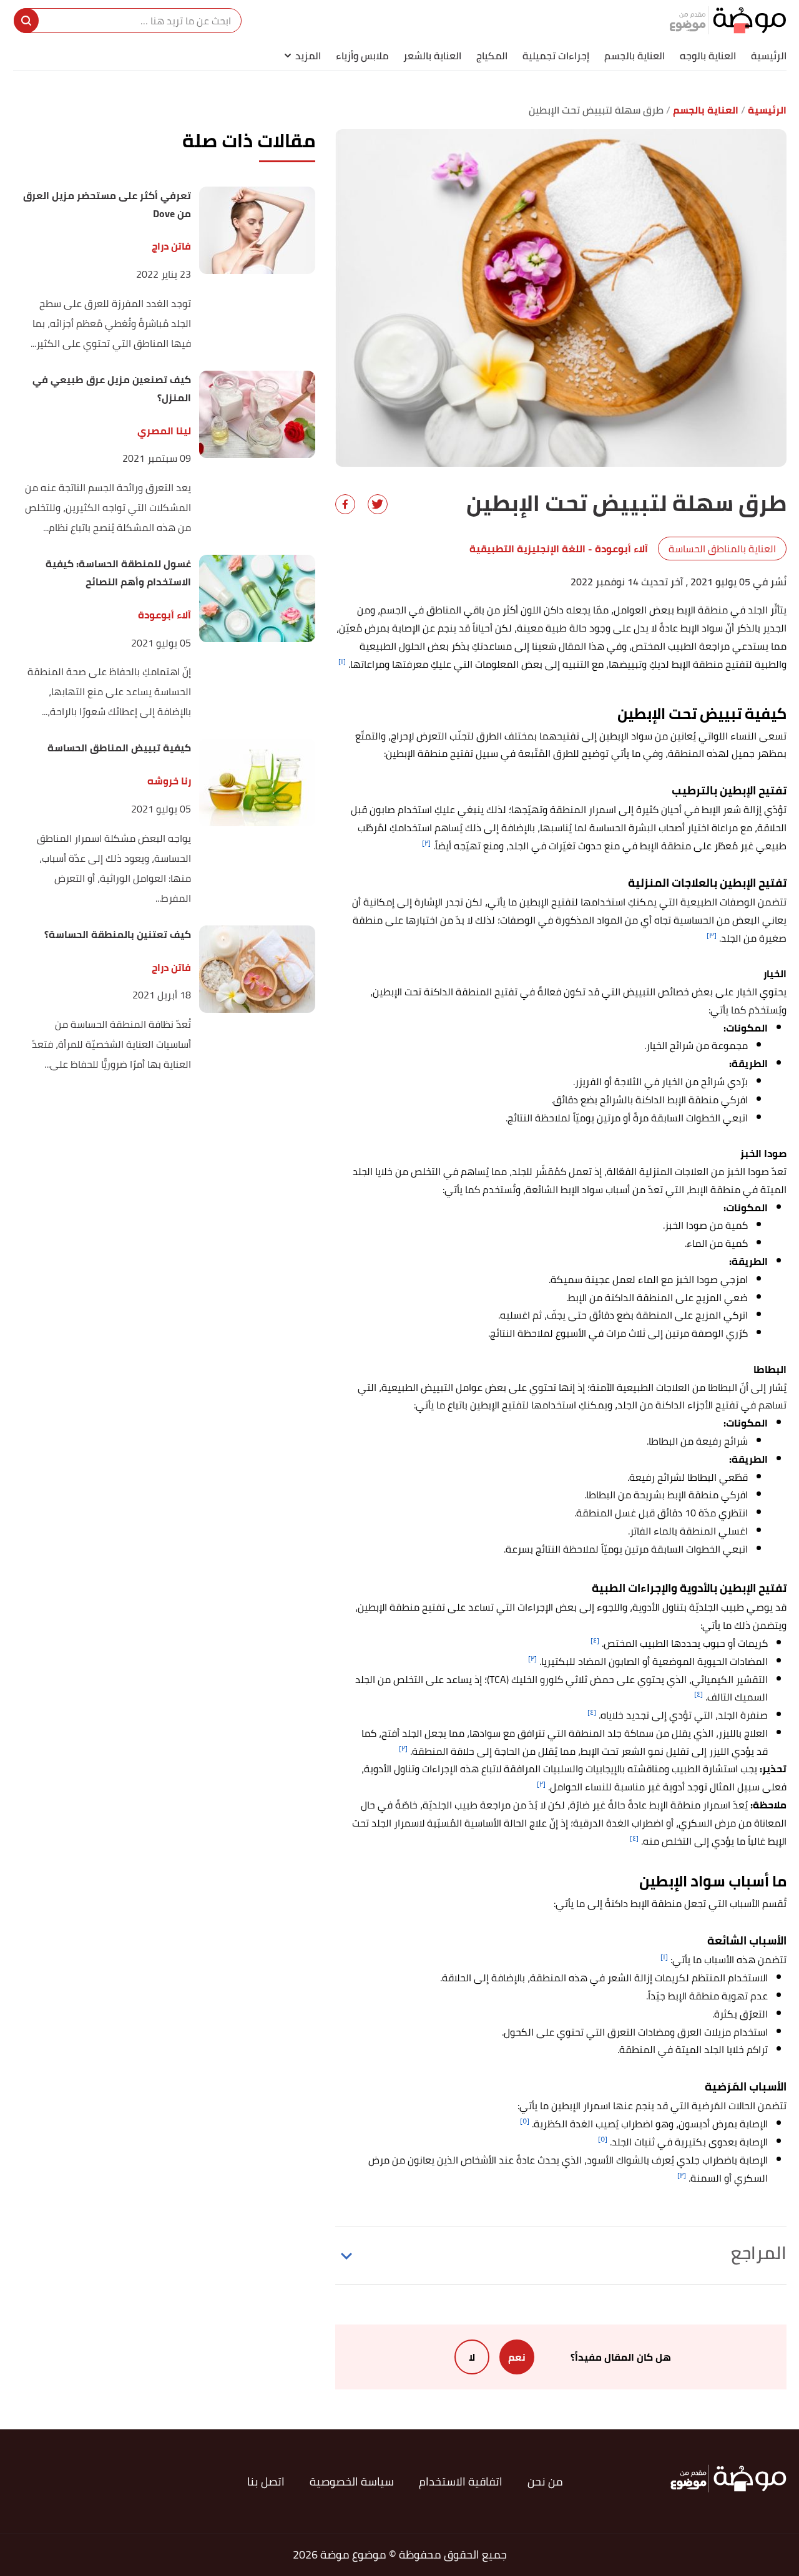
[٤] (595, 1640)
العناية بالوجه (708, 56)
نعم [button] (517, 2357)
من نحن (545, 2481)
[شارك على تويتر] (378, 504)
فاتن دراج (171, 246)
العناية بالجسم (635, 56)
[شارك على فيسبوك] (345, 504)
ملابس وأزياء (362, 56)
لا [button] (472, 2357)
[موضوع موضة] (728, 20)
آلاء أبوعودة (164, 615)
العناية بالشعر (432, 56)
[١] (342, 661)
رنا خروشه (169, 781)
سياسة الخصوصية (352, 2481)
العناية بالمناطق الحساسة (722, 549)
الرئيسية (769, 56)
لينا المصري (164, 431)
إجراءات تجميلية (556, 56)
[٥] (525, 2121)
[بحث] (26, 21)
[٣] (712, 935)
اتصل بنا (266, 2481)
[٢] (426, 843)
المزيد (308, 56)
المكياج (492, 56)
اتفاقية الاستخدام (461, 2481)
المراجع (759, 2253)
